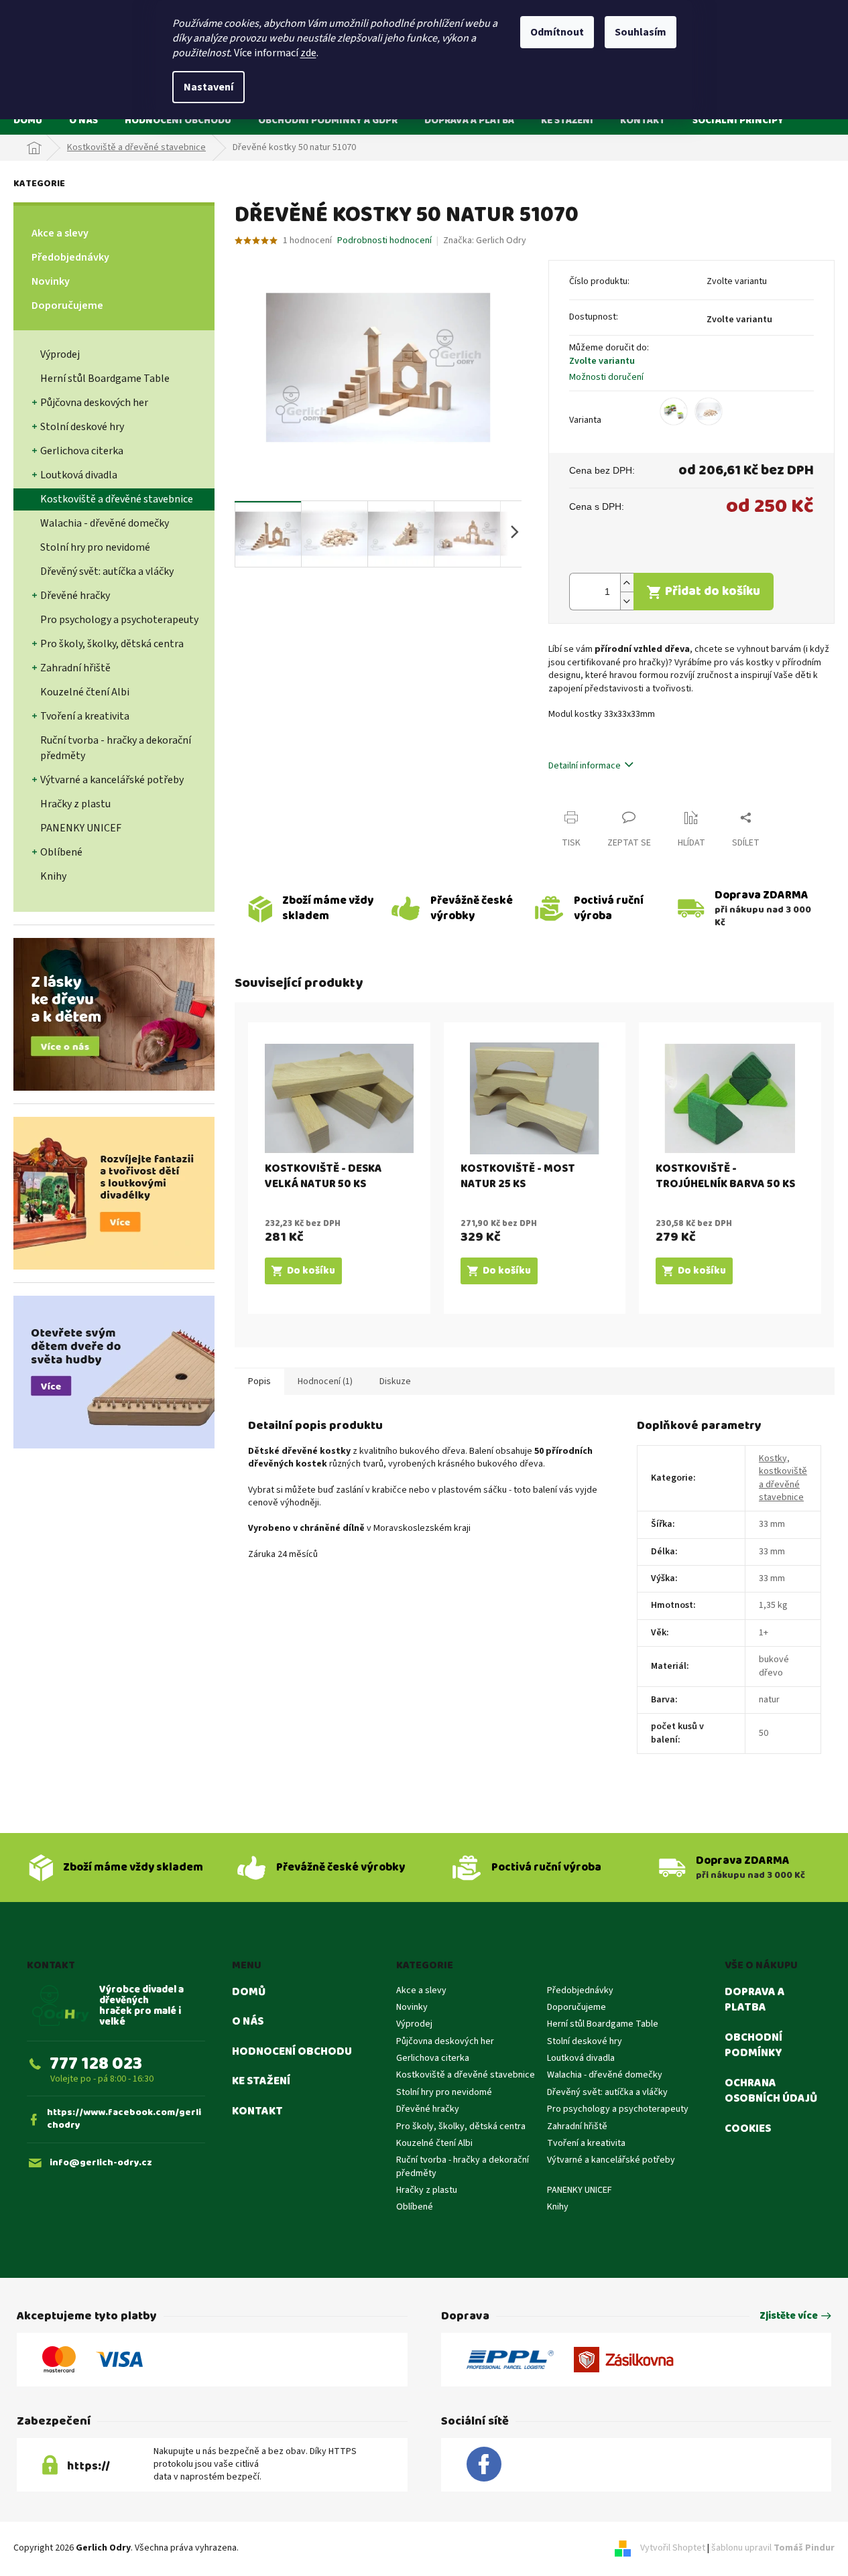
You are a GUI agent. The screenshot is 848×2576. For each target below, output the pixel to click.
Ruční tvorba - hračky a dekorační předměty (116, 748)
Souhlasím (641, 32)
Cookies (748, 2129)
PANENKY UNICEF (81, 828)
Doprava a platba (755, 2000)
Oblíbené (61, 852)
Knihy (53, 876)
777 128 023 (96, 2064)
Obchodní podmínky (753, 2046)
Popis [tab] (259, 1381)
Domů (249, 1992)
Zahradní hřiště (75, 668)
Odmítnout (557, 32)
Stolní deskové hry (82, 427)
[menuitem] (28, 120)
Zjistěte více (789, 2316)
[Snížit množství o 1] (627, 601)
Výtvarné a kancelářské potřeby (112, 780)
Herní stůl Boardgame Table (105, 379)
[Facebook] (484, 2465)
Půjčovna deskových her (94, 403)
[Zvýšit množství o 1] (627, 583)
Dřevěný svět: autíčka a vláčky (107, 571)
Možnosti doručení (606, 378)
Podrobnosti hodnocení (384, 241)
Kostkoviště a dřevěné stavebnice (117, 499)
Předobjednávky (70, 257)
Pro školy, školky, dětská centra (112, 644)
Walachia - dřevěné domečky (105, 523)
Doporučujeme (67, 306)
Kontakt (257, 2112)
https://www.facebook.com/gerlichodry (124, 2119)
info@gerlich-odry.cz (101, 2163)
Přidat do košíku (713, 591)
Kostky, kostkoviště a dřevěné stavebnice (783, 1478)
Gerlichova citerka (82, 451)
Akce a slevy (60, 233)
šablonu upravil (773, 2549)
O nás (248, 2022)
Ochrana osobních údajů (771, 2091)
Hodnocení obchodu (292, 2052)
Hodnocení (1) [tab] (325, 1381)
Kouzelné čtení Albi (85, 692)
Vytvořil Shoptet (673, 2549)
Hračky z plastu (75, 804)
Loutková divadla (79, 475)
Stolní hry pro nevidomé (95, 547)
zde (308, 53)
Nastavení (208, 87)
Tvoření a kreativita (85, 716)
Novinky (51, 281)
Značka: (485, 241)
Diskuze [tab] (395, 1381)
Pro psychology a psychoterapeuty (119, 620)
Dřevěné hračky (75, 596)
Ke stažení (261, 2082)
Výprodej (60, 354)
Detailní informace (585, 766)
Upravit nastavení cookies (293, 2548)
